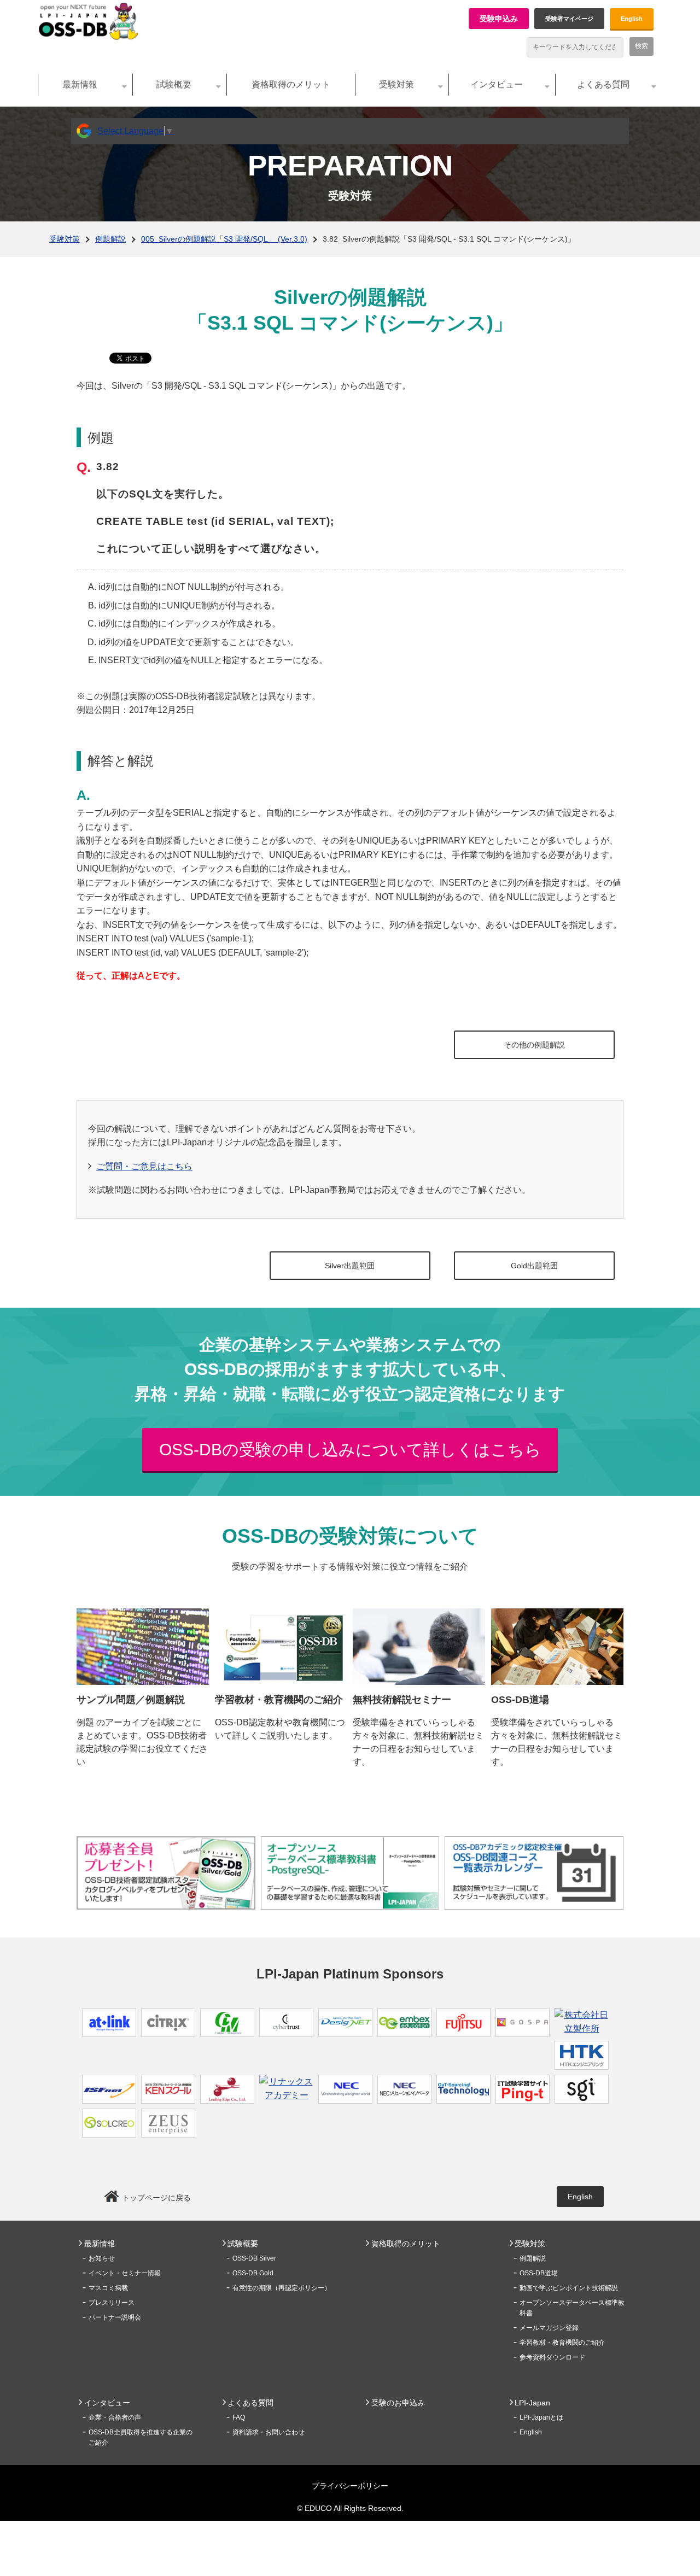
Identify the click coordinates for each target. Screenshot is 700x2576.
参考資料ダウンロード (552, 2357)
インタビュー (497, 84)
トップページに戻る (156, 2198)
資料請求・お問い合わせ (269, 2432)
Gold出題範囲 (534, 1266)
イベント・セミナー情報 (125, 2273)
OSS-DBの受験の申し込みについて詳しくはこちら (350, 1450)
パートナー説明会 (115, 2317)
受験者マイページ (569, 19)
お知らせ (102, 2258)
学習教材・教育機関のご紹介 (562, 2343)
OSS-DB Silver (254, 2258)
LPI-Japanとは (541, 2417)
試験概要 (174, 84)
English (632, 19)
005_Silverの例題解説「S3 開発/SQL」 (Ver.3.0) (224, 239)
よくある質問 (603, 84)
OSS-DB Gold (253, 2273)
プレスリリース (112, 2303)
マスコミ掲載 (108, 2288)
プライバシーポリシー (350, 2486)
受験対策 (396, 84)
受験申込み (499, 19)
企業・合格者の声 (115, 2417)
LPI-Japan (532, 2403)
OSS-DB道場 (539, 2273)
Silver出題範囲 (350, 1266)
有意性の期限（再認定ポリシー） (282, 2288)
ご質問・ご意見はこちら (144, 1166)
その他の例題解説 (534, 1045)
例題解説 (110, 239)
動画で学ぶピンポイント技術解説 (569, 2288)
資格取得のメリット (291, 84)
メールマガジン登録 (549, 2328)
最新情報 (80, 84)
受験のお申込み (398, 2403)
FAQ (239, 2417)
